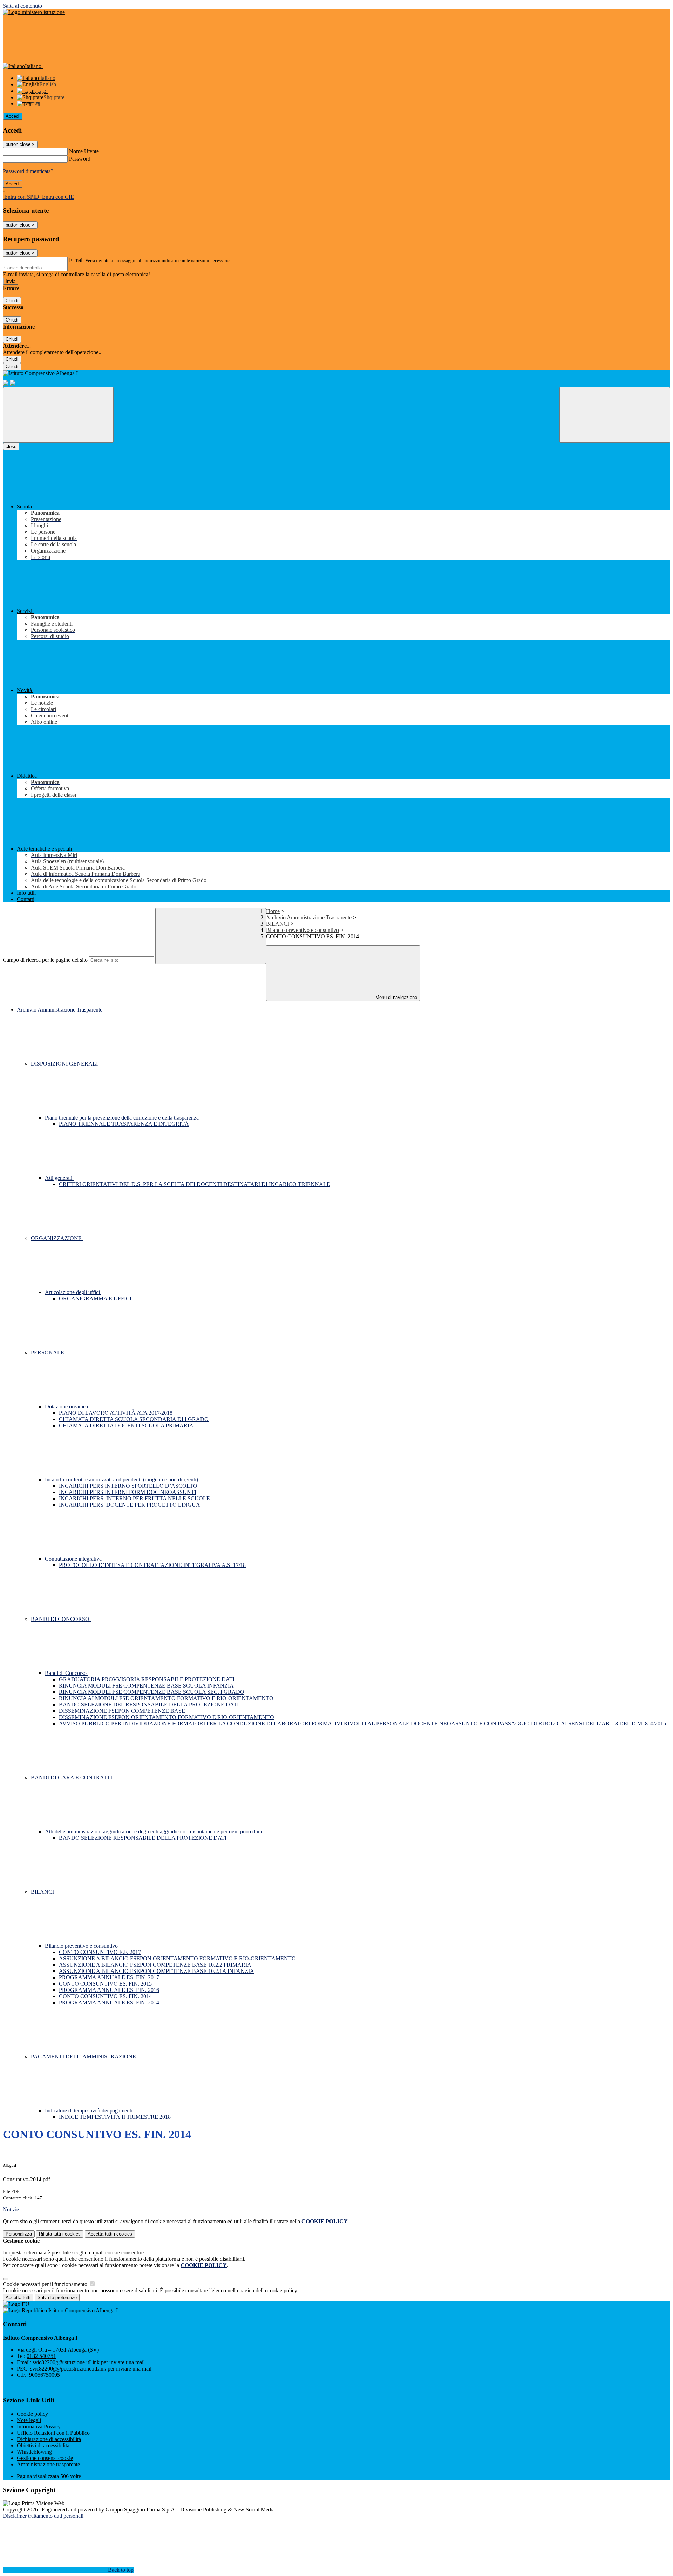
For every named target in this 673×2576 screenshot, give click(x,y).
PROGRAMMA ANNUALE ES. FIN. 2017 (109, 1977)
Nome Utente (84, 151)
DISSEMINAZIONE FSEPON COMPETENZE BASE (122, 1711)
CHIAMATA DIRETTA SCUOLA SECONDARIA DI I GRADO (134, 1419)
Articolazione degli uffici (73, 1292)
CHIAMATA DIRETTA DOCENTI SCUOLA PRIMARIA (126, 1425)
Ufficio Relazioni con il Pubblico (53, 2433)
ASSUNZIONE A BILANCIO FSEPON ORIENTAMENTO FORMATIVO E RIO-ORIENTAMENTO (177, 1958)
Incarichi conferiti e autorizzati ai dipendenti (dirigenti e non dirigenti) (122, 1479)
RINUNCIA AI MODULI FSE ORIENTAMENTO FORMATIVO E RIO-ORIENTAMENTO (166, 1698)
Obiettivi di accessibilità (43, 2445)
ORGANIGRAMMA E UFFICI (95, 1299)
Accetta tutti (110, 2234)
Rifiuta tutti (60, 2234)
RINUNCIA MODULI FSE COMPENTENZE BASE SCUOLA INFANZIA (146, 1686)
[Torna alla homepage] (336, 373)
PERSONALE (48, 1353)
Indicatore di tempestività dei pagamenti (89, 2111)
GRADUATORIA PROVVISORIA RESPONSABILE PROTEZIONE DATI (147, 1679)
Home (273, 911)
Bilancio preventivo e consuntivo (302, 930)
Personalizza (19, 2234)
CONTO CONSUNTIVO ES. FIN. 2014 (105, 1996)
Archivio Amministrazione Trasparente (309, 917)
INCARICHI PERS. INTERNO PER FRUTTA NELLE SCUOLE (134, 1498)
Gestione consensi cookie (45, 2458)
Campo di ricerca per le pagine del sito (45, 960)
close (11, 447)
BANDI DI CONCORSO (61, 1619)
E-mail (76, 260)
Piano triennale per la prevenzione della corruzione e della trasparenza (123, 1118)
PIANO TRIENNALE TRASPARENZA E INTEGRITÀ (124, 1124)
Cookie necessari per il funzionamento (46, 2284)
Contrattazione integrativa (74, 1559)
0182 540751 (41, 2356)
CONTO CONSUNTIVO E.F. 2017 (100, 1952)
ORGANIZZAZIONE (57, 1238)
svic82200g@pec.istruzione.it (91, 2369)
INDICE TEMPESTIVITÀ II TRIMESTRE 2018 (115, 2117)
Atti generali (59, 1178)
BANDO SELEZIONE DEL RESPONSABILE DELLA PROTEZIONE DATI (149, 1705)
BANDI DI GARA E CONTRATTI (72, 1777)
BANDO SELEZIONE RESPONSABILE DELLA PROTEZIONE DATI (143, 1838)
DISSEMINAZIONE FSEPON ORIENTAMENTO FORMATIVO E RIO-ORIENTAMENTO (166, 1717)
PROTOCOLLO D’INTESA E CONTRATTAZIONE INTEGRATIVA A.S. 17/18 (152, 1565)
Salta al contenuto (22, 6)
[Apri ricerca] (615, 415)
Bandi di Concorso (66, 1673)
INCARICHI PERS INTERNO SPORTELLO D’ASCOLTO (128, 1486)
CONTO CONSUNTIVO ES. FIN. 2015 (105, 1984)
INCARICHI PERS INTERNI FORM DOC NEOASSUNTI (128, 1492)
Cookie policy (32, 2414)
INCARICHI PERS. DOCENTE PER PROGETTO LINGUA (130, 1505)
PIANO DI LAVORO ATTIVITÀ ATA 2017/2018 (116, 1413)
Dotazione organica (67, 1407)
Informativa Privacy (39, 2426)
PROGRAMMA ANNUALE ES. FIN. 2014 (109, 2003)
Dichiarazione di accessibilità (49, 2439)
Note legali (29, 2420)
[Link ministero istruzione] (34, 12)
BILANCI (278, 924)
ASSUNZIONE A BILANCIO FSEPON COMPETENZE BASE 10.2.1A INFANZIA (157, 1971)
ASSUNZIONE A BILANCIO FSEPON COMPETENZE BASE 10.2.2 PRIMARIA (155, 1965)
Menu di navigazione (396, 997)
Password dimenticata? (28, 171)
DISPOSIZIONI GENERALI (65, 1064)
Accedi (13, 116)
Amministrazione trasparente (48, 2464)
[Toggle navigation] (58, 415)
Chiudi (12, 301)
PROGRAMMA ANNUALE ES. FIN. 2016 (109, 1990)
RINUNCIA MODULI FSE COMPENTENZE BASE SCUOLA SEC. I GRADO (152, 1692)
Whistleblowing (34, 2452)
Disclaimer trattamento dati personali (43, 2516)
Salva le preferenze (57, 2297)
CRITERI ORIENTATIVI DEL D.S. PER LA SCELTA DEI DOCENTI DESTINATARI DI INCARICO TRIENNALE (195, 1184)
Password (80, 159)
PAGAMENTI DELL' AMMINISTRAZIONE (84, 2057)
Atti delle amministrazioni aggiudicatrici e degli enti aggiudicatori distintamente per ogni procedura (154, 1831)
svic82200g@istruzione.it (89, 2362)
